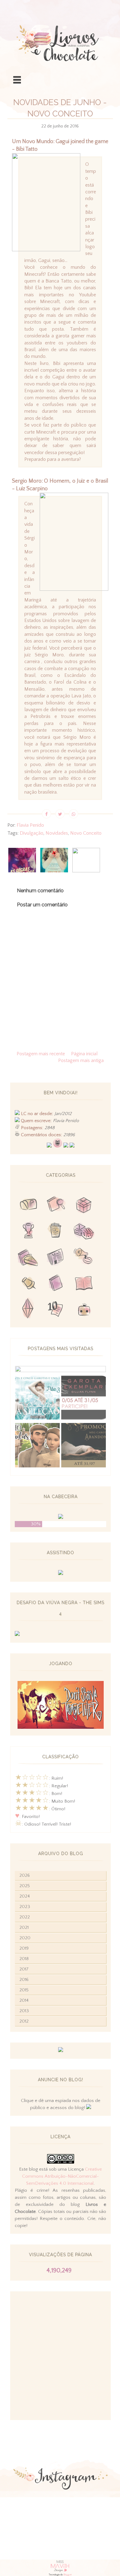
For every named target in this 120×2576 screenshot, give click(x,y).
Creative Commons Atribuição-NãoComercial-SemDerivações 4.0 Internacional (62, 2176)
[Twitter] (49, 1146)
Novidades (57, 833)
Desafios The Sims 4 (28, 1310)
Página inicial (84, 1054)
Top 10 (56, 1310)
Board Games (84, 1232)
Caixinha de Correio (28, 1206)
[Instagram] (72, 1146)
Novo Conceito (86, 833)
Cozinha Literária (28, 1258)
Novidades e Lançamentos (56, 1258)
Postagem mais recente (41, 1054)
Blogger (68, 2575)
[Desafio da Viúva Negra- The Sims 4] (17, 1635)
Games (28, 1232)
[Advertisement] (60, 2356)
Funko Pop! (84, 1310)
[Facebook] (66, 1146)
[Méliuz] (61, 2051)
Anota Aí (28, 1284)
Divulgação (32, 833)
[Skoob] (58, 1146)
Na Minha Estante (84, 1284)
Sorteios (84, 1206)
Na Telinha (56, 1232)
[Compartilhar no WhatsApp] (74, 814)
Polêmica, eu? (84, 1258)
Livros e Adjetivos (56, 1284)
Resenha (56, 1206)
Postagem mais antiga (81, 1060)
